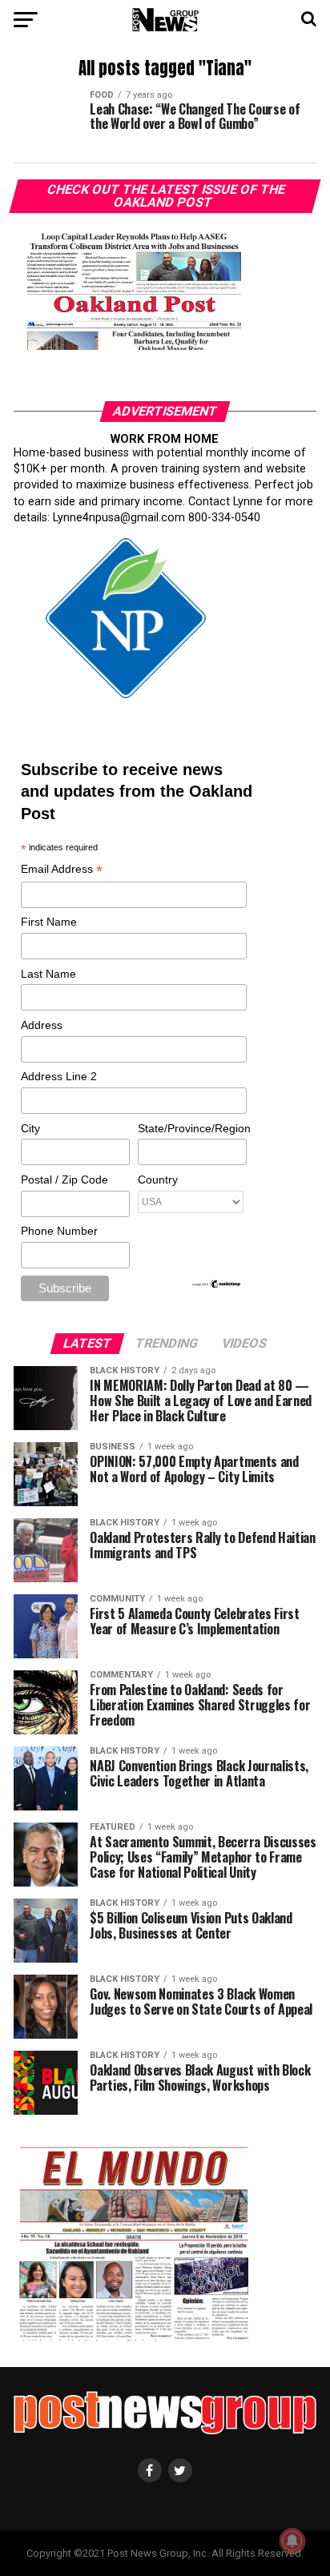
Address (42, 1025)
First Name (49, 922)
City (30, 1128)
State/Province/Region (191, 1128)
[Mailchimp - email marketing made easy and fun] (217, 1285)
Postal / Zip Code (64, 1179)
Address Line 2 (59, 1076)
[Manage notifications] (292, 2541)
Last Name (48, 974)
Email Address (62, 870)
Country (158, 1179)
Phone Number (59, 1231)
